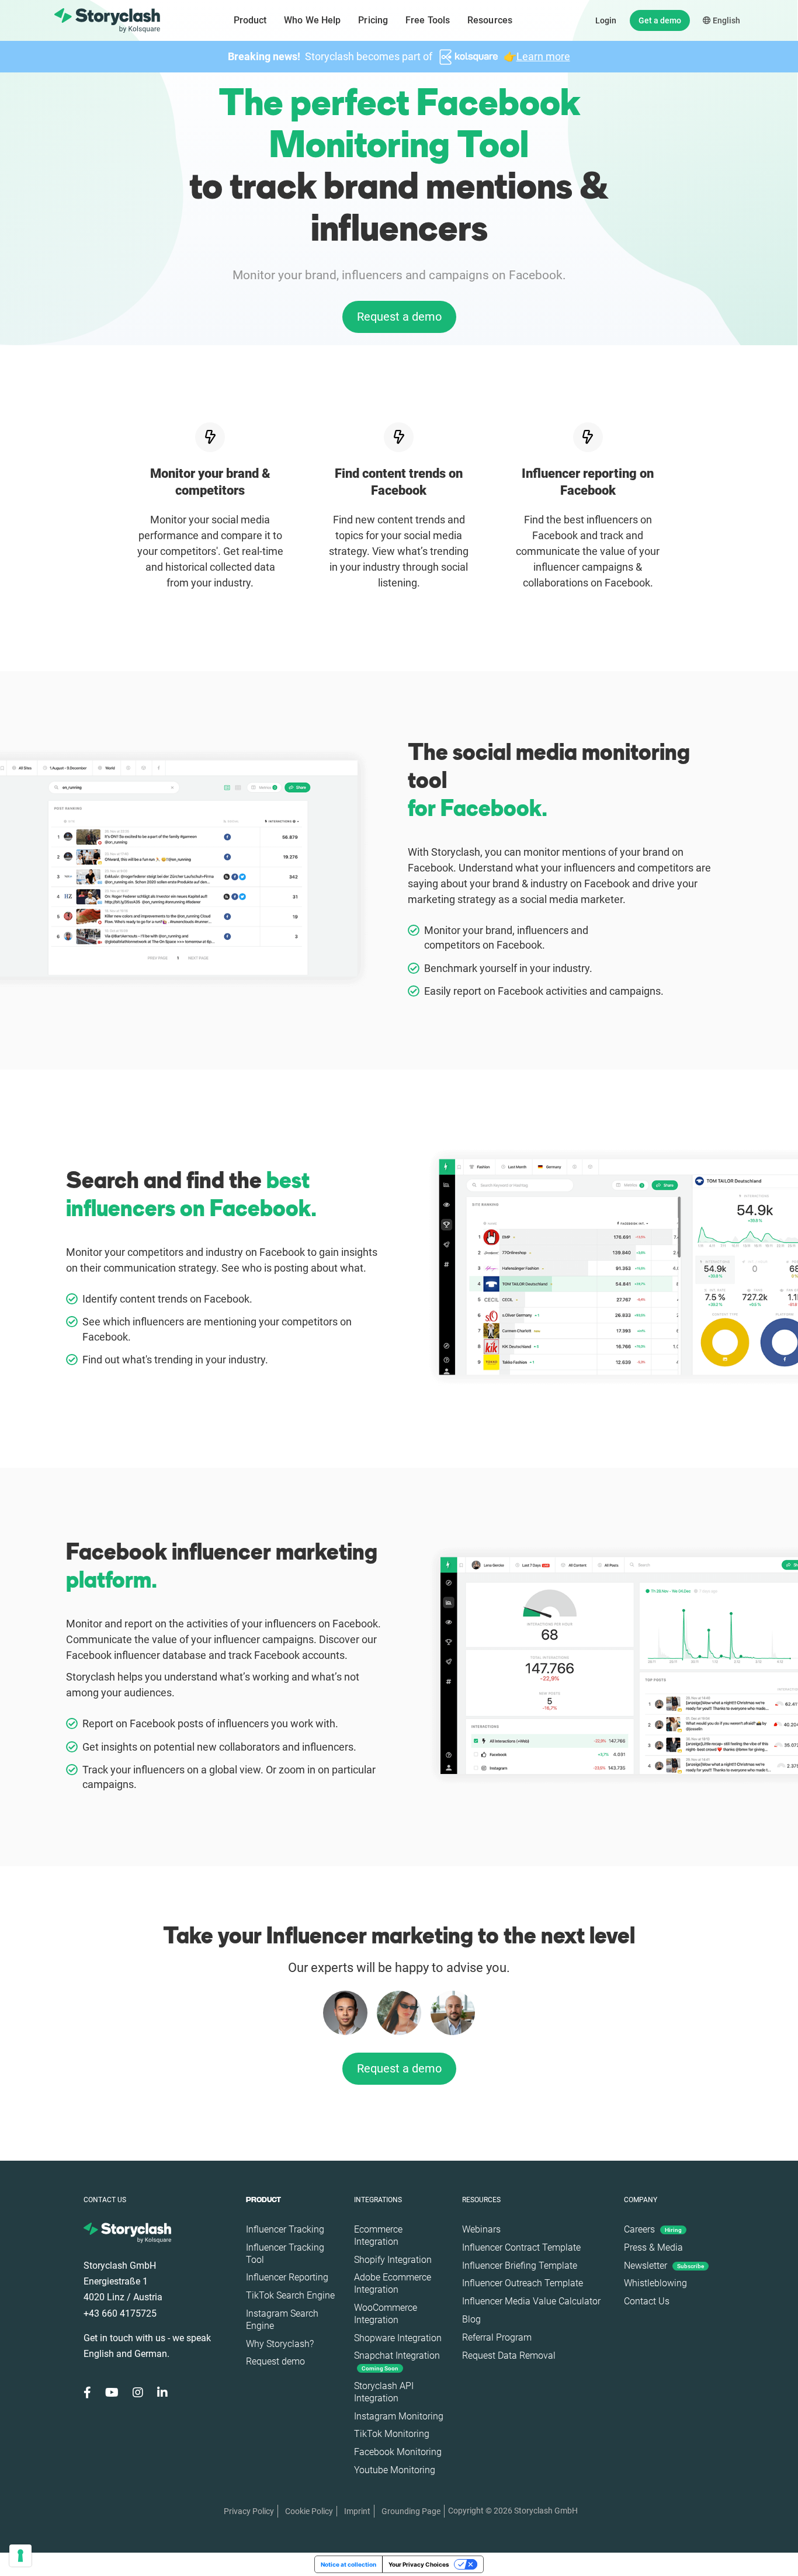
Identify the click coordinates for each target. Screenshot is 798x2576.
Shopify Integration (393, 2260)
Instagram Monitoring (399, 2416)
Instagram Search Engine (282, 2320)
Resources (490, 20)
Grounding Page (411, 2511)
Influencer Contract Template (521, 2247)
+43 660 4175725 (120, 2313)
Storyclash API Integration (384, 2392)
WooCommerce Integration (386, 2314)
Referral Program (497, 2337)
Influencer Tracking (285, 2229)
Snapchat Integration (397, 2361)
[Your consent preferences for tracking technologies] (20, 2556)
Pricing (373, 20)
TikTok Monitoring (392, 2434)
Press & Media (653, 2247)
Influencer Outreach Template (523, 2283)
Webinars (481, 2229)
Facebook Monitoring (398, 2452)
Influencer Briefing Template (520, 2266)
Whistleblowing (655, 2283)
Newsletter (664, 2266)
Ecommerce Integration (378, 2235)
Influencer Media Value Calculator (531, 2301)
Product (250, 20)
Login (606, 20)
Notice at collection (348, 2564)
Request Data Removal (509, 2355)
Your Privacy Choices (419, 2564)
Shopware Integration (398, 2338)
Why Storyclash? (280, 2344)
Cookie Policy (309, 2511)
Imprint (357, 2511)
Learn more (543, 56)
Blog (471, 2319)
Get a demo (660, 20)
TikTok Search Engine (290, 2295)
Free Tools (428, 20)
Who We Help (312, 20)
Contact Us (647, 2301)
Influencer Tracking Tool (285, 2254)
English (726, 20)
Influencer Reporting (287, 2277)
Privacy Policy (249, 2511)
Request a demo (399, 317)
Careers (653, 2229)
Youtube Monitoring (395, 2470)
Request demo (275, 2361)
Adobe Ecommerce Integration (393, 2283)
